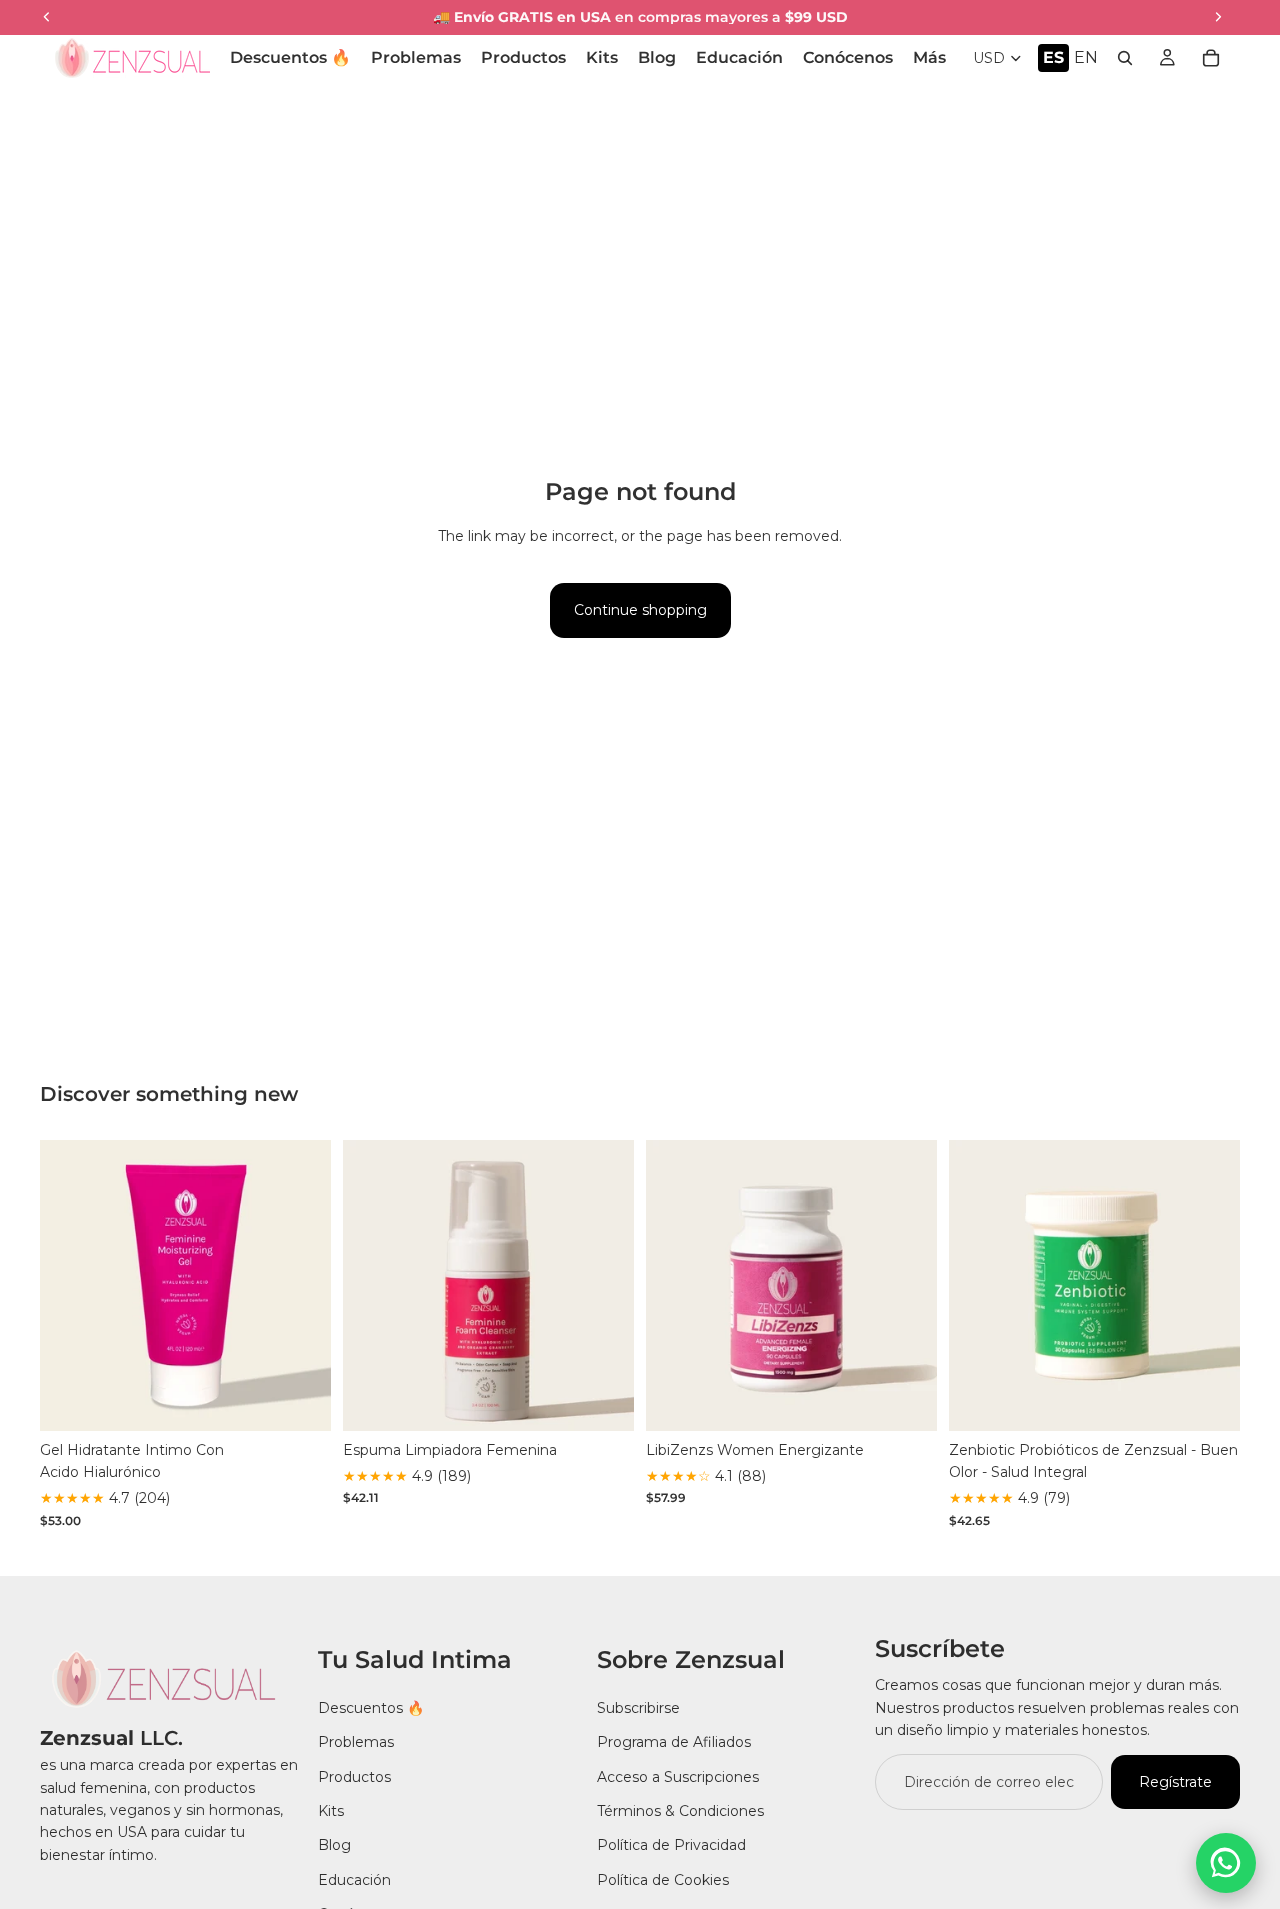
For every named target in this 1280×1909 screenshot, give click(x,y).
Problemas (356, 1742)
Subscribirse (638, 1708)
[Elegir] (300, 1400)
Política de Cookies (663, 1880)
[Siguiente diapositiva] (301, 1285)
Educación (354, 1880)
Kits (331, 1811)
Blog (334, 1845)
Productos (354, 1777)
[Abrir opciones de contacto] (1226, 1863)
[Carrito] (1211, 58)
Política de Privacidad (671, 1845)
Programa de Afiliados (674, 1742)
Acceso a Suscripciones (678, 1777)
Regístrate (1175, 1782)
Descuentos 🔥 (371, 1708)
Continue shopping (640, 610)
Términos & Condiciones (680, 1811)
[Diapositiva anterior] (70, 1285)
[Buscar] (1125, 58)
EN (1086, 57)
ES (1053, 57)
